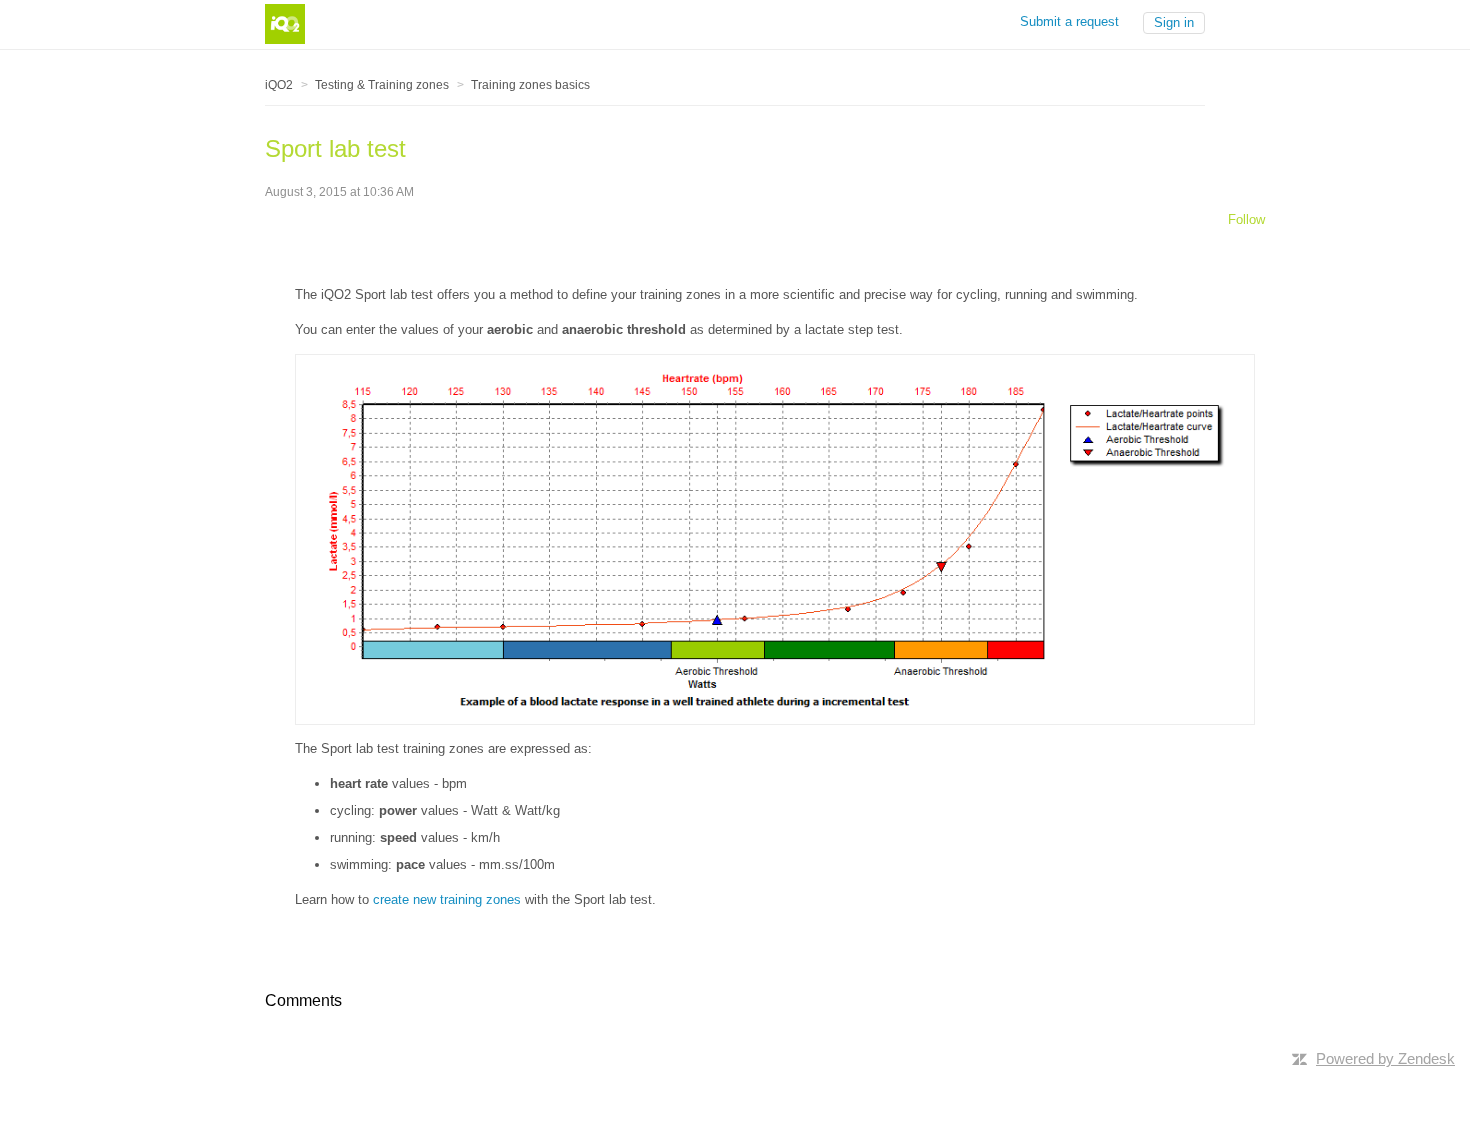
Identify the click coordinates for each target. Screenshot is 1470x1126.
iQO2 (279, 85)
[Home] (285, 22)
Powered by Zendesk (1385, 1058)
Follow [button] (1246, 219)
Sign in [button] (1174, 22)
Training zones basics (530, 85)
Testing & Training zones (382, 85)
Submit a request (1069, 21)
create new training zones (447, 899)
